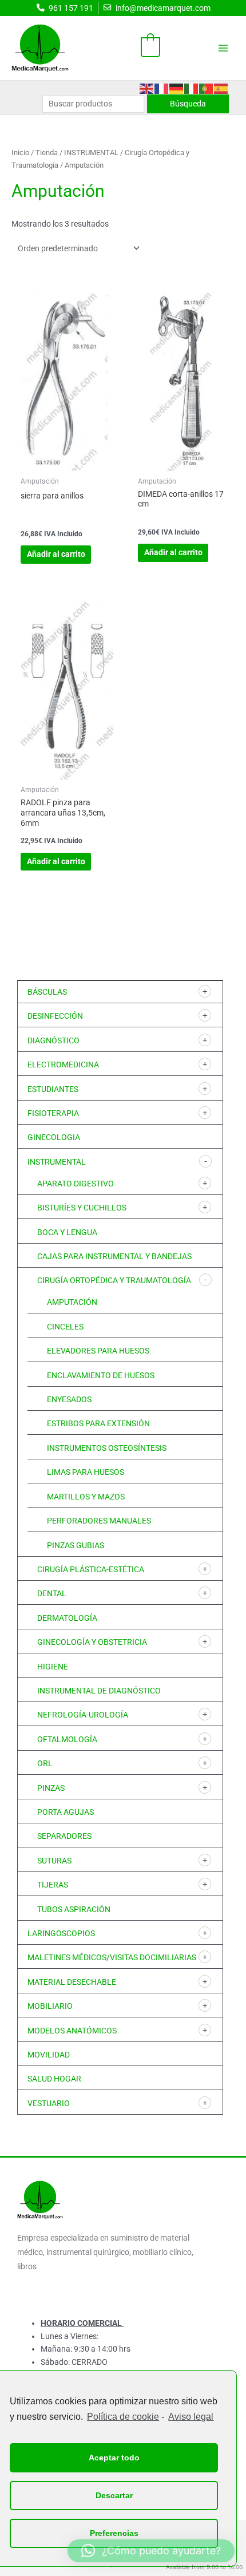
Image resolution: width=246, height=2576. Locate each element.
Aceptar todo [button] (114, 2458)
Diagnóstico (53, 1040)
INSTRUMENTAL (57, 1162)
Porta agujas (66, 1812)
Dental (52, 1593)
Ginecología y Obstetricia (92, 1642)
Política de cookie (123, 2417)
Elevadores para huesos (98, 1351)
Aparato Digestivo (76, 1184)
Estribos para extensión (98, 1423)
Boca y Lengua (67, 1232)
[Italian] (192, 88)
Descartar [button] (114, 2495)
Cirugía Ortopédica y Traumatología (114, 1280)
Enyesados (69, 1399)
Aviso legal (191, 2417)
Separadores (64, 1836)
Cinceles (65, 1327)
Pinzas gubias (76, 1545)
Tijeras (53, 1885)
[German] (177, 88)
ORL (45, 1763)
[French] (162, 88)
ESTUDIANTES (53, 1089)
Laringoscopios (61, 1933)
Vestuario (49, 2103)
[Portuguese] (207, 88)
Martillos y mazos (86, 1497)
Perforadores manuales (99, 1521)
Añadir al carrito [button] (56, 554)
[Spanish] (221, 88)
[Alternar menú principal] (223, 48)
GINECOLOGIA (54, 1137)
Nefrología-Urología (83, 1715)
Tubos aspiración (74, 1909)
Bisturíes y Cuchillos (82, 1208)
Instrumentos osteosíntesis (107, 1448)
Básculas (47, 992)
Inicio (20, 153)
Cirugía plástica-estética (91, 1569)
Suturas (54, 1861)
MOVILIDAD (49, 2055)
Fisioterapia (53, 1113)
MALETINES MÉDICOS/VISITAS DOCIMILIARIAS (112, 1957)
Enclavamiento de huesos (101, 1375)
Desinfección (55, 1016)
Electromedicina (63, 1065)
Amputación (72, 1302)
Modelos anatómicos (72, 2031)
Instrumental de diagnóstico (99, 1691)
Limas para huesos (86, 1472)
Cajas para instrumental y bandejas (114, 1256)
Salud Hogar (54, 2079)
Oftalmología (67, 1739)
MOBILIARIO (50, 2006)
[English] (147, 88)
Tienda (47, 153)
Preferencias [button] (114, 2533)
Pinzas (51, 1788)
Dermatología (67, 1618)
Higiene (53, 1667)
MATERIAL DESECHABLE (72, 1982)
